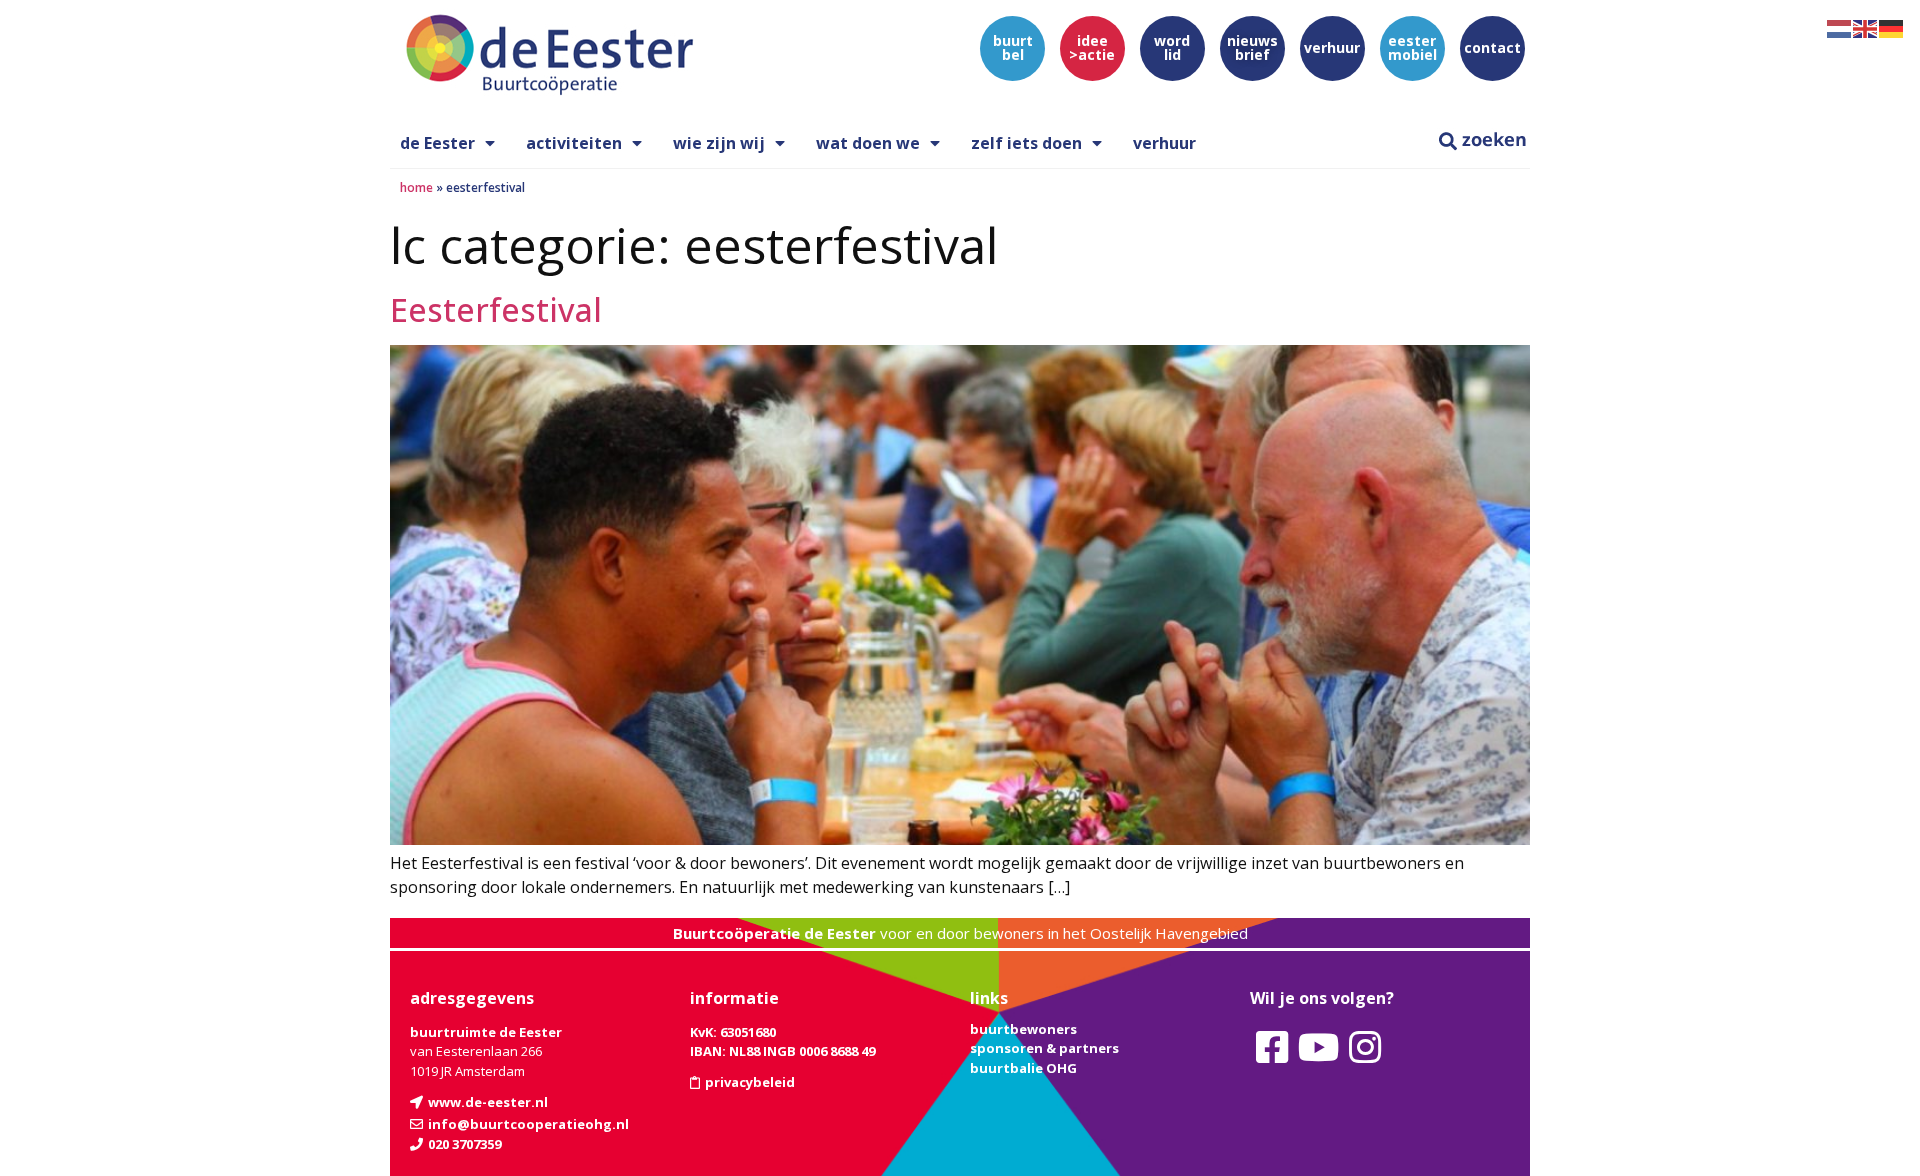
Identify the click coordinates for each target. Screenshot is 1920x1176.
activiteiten (574, 143)
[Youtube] (1318, 1048)
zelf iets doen (1026, 143)
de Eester (437, 143)
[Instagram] (1365, 1048)
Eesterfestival (496, 309)
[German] (1892, 27)
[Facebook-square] (1272, 1048)
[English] (1866, 27)
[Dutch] (1840, 27)
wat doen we (868, 143)
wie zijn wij (719, 143)
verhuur (1164, 143)
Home (416, 187)
